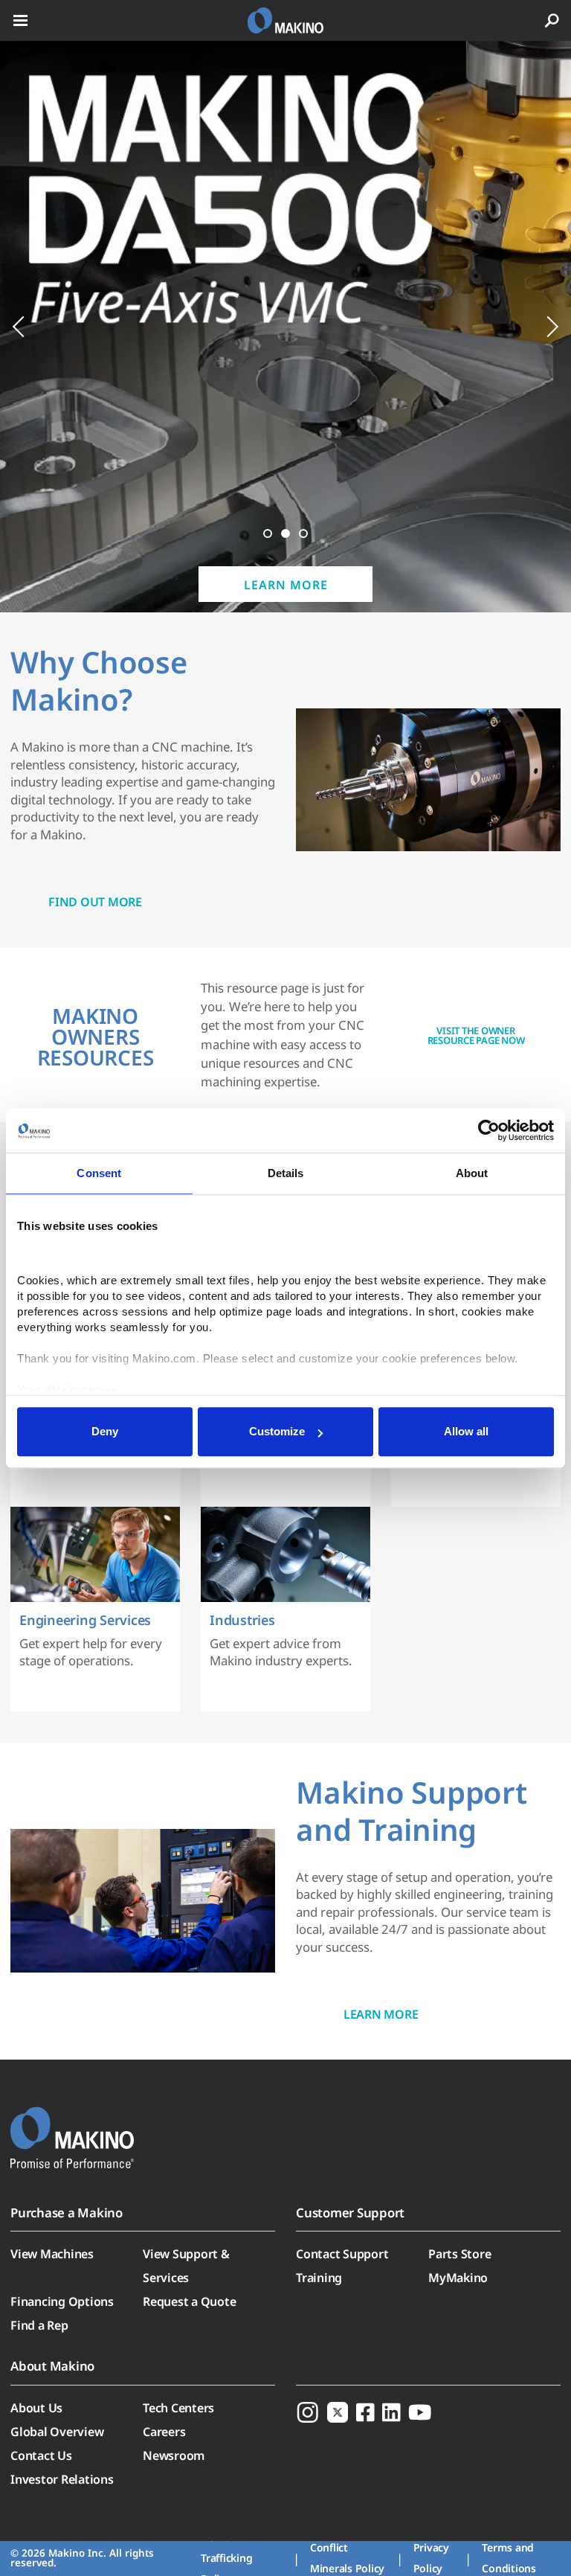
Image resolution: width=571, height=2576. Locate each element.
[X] (338, 2412)
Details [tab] (286, 1173)
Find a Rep (39, 2325)
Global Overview (57, 2432)
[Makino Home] (72, 2128)
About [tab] (472, 1173)
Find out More (95, 902)
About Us (36, 2408)
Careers (164, 2432)
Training (319, 2278)
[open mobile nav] (20, 20)
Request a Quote (189, 2301)
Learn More (286, 585)
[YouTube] (420, 2412)
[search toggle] (552, 20)
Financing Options (62, 2301)
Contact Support (342, 2254)
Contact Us (41, 2455)
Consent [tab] (99, 1173)
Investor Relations (62, 2479)
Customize (277, 1431)
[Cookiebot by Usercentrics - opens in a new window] (489, 1130)
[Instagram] (308, 2412)
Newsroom (174, 2455)
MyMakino (458, 2278)
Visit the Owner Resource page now (476, 1035)
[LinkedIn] (391, 2412)
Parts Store (459, 2254)
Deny (105, 1431)
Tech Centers (178, 2408)
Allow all (466, 1431)
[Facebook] (365, 2412)
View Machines (52, 2254)
